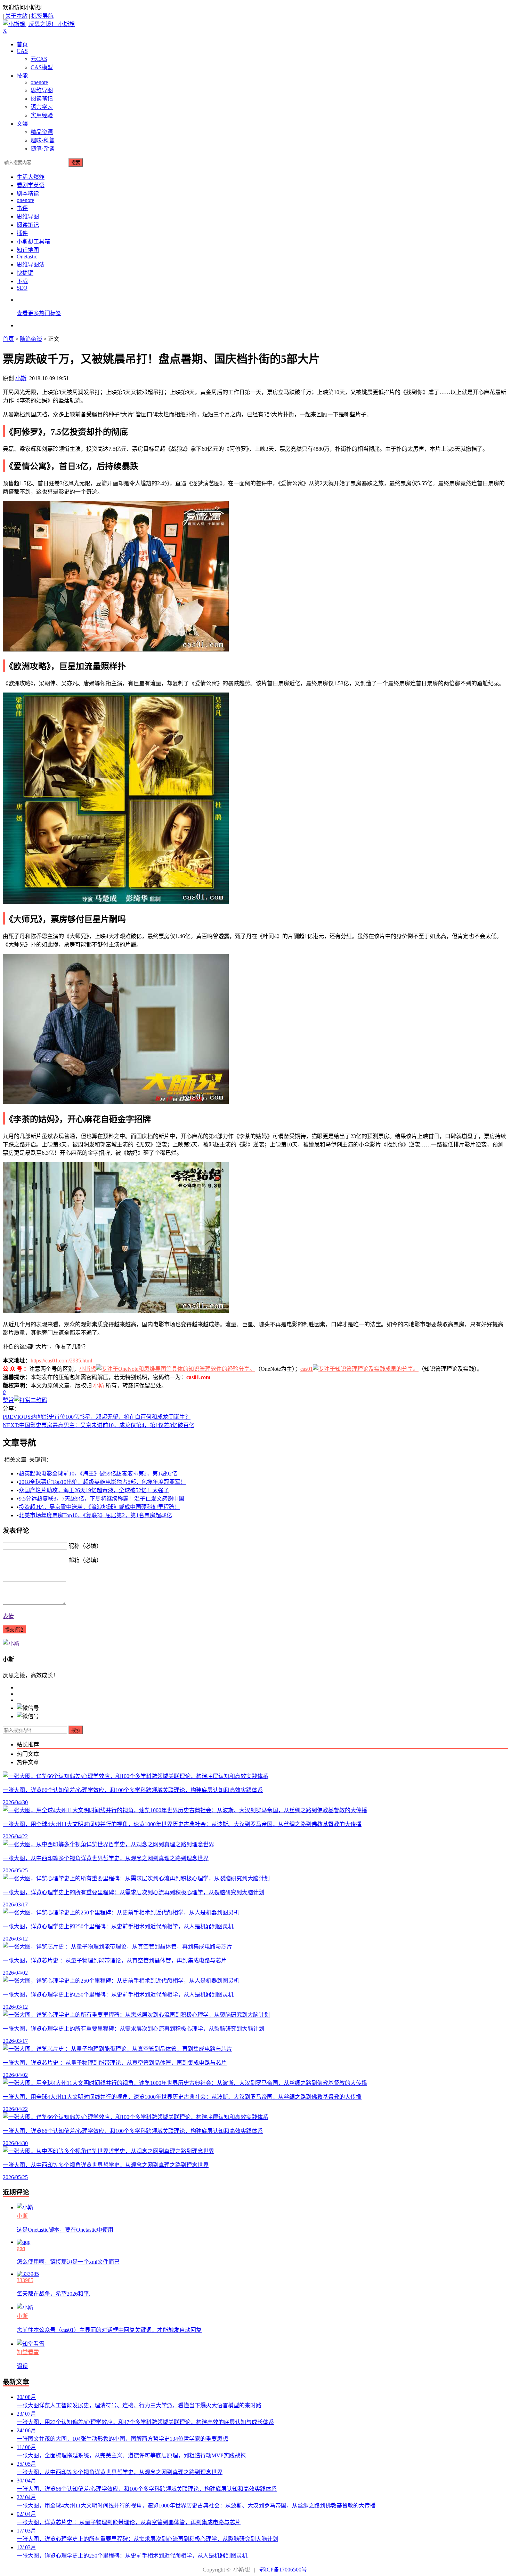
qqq (21, 2248)
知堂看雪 (28, 2352)
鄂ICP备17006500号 (283, 2570)
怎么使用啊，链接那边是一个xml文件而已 (68, 2262)
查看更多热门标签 (39, 313)
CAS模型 (42, 67)
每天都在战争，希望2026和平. (54, 2294)
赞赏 (8, 1400)
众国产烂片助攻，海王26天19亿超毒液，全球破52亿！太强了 (94, 1490)
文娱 (22, 124)
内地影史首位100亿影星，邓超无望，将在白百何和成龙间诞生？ (97, 1417)
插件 (22, 233)
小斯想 (88, 1369)
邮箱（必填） (85, 1560)
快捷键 (25, 273)
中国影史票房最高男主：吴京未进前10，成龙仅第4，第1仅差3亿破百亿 (99, 1425)
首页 (22, 44)
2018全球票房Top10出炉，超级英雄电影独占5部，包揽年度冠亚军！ (102, 1482)
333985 (25, 2280)
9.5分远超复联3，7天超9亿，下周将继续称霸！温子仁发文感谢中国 (102, 1499)
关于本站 (16, 16)
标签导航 (42, 16)
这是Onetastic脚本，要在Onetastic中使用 (65, 2230)
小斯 (21, 378)
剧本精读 (28, 194)
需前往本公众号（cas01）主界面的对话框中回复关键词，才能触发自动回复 (109, 2330)
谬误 (22, 2366)
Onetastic (27, 257)
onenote (39, 82)
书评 (22, 208)
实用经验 (42, 115)
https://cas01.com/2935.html (61, 1361)
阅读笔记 (42, 99)
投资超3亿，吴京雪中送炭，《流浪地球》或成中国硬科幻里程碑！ (99, 1507)
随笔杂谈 (31, 339)
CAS (22, 51)
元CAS (39, 59)
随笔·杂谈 (43, 149)
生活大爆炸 (31, 177)
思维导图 (42, 90)
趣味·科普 (43, 140)
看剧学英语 (31, 185)
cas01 (307, 1369)
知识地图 (28, 250)
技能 (22, 76)
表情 (8, 1616)
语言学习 (42, 107)
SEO (22, 288)
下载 (22, 281)
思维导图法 (31, 265)
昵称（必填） (85, 1546)
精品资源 (42, 132)
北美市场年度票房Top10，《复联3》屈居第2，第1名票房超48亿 (95, 1515)
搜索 (76, 163)
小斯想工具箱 (33, 242)
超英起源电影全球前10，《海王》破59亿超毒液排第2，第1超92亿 (98, 1474)
